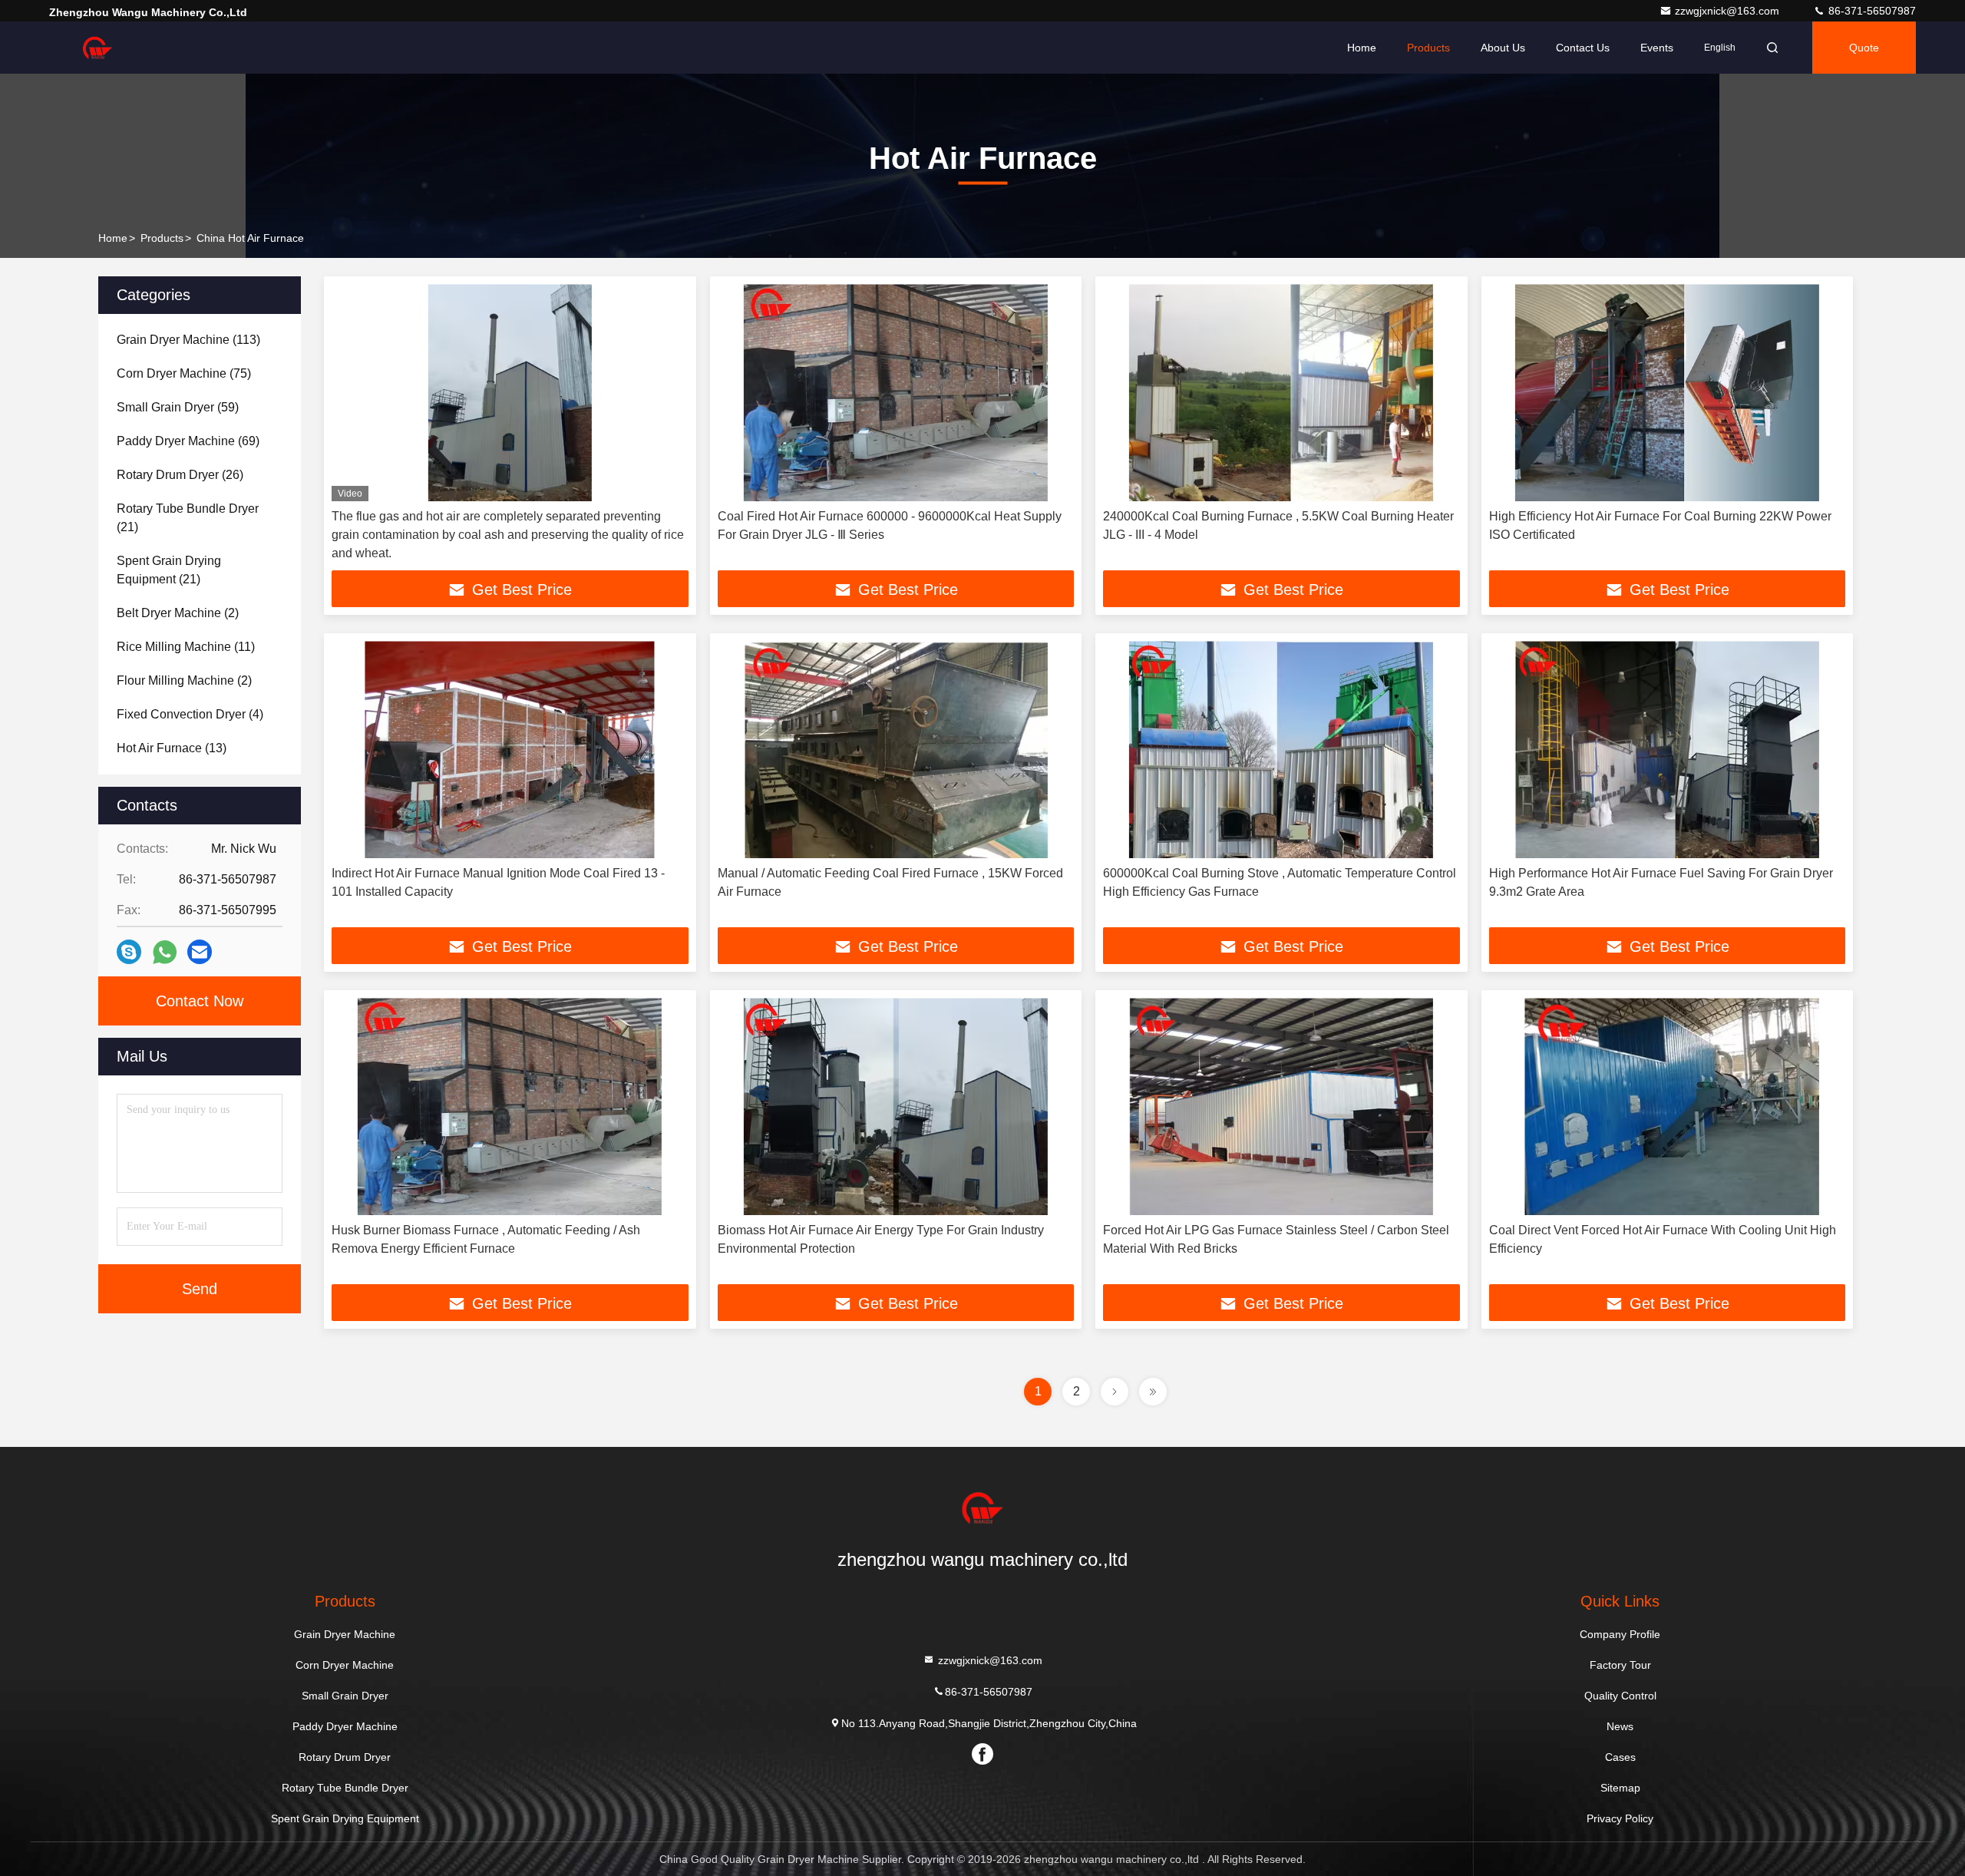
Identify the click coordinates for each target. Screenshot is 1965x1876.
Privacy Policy (1620, 1818)
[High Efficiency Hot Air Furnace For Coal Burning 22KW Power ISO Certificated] (1668, 393)
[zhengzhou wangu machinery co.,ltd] (97, 48)
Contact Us (1583, 48)
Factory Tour (1620, 1665)
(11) (186, 647)
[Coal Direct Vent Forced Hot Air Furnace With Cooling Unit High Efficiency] (1668, 1106)
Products (1428, 48)
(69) (188, 441)
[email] (200, 952)
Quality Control (1620, 1696)
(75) (184, 373)
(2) (178, 613)
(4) (190, 714)
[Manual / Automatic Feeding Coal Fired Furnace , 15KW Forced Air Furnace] (896, 750)
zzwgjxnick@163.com (1729, 11)
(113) (188, 340)
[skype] (129, 952)
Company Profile (1620, 1634)
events (1657, 48)
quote (1864, 48)
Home (1362, 48)
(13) (172, 748)
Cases (1620, 1757)
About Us (1503, 48)
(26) (180, 475)
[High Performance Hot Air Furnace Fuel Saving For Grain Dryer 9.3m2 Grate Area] (1668, 750)
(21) (188, 518)
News (1620, 1726)
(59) (178, 407)
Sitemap (1620, 1788)
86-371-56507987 (1871, 11)
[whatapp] (165, 952)
